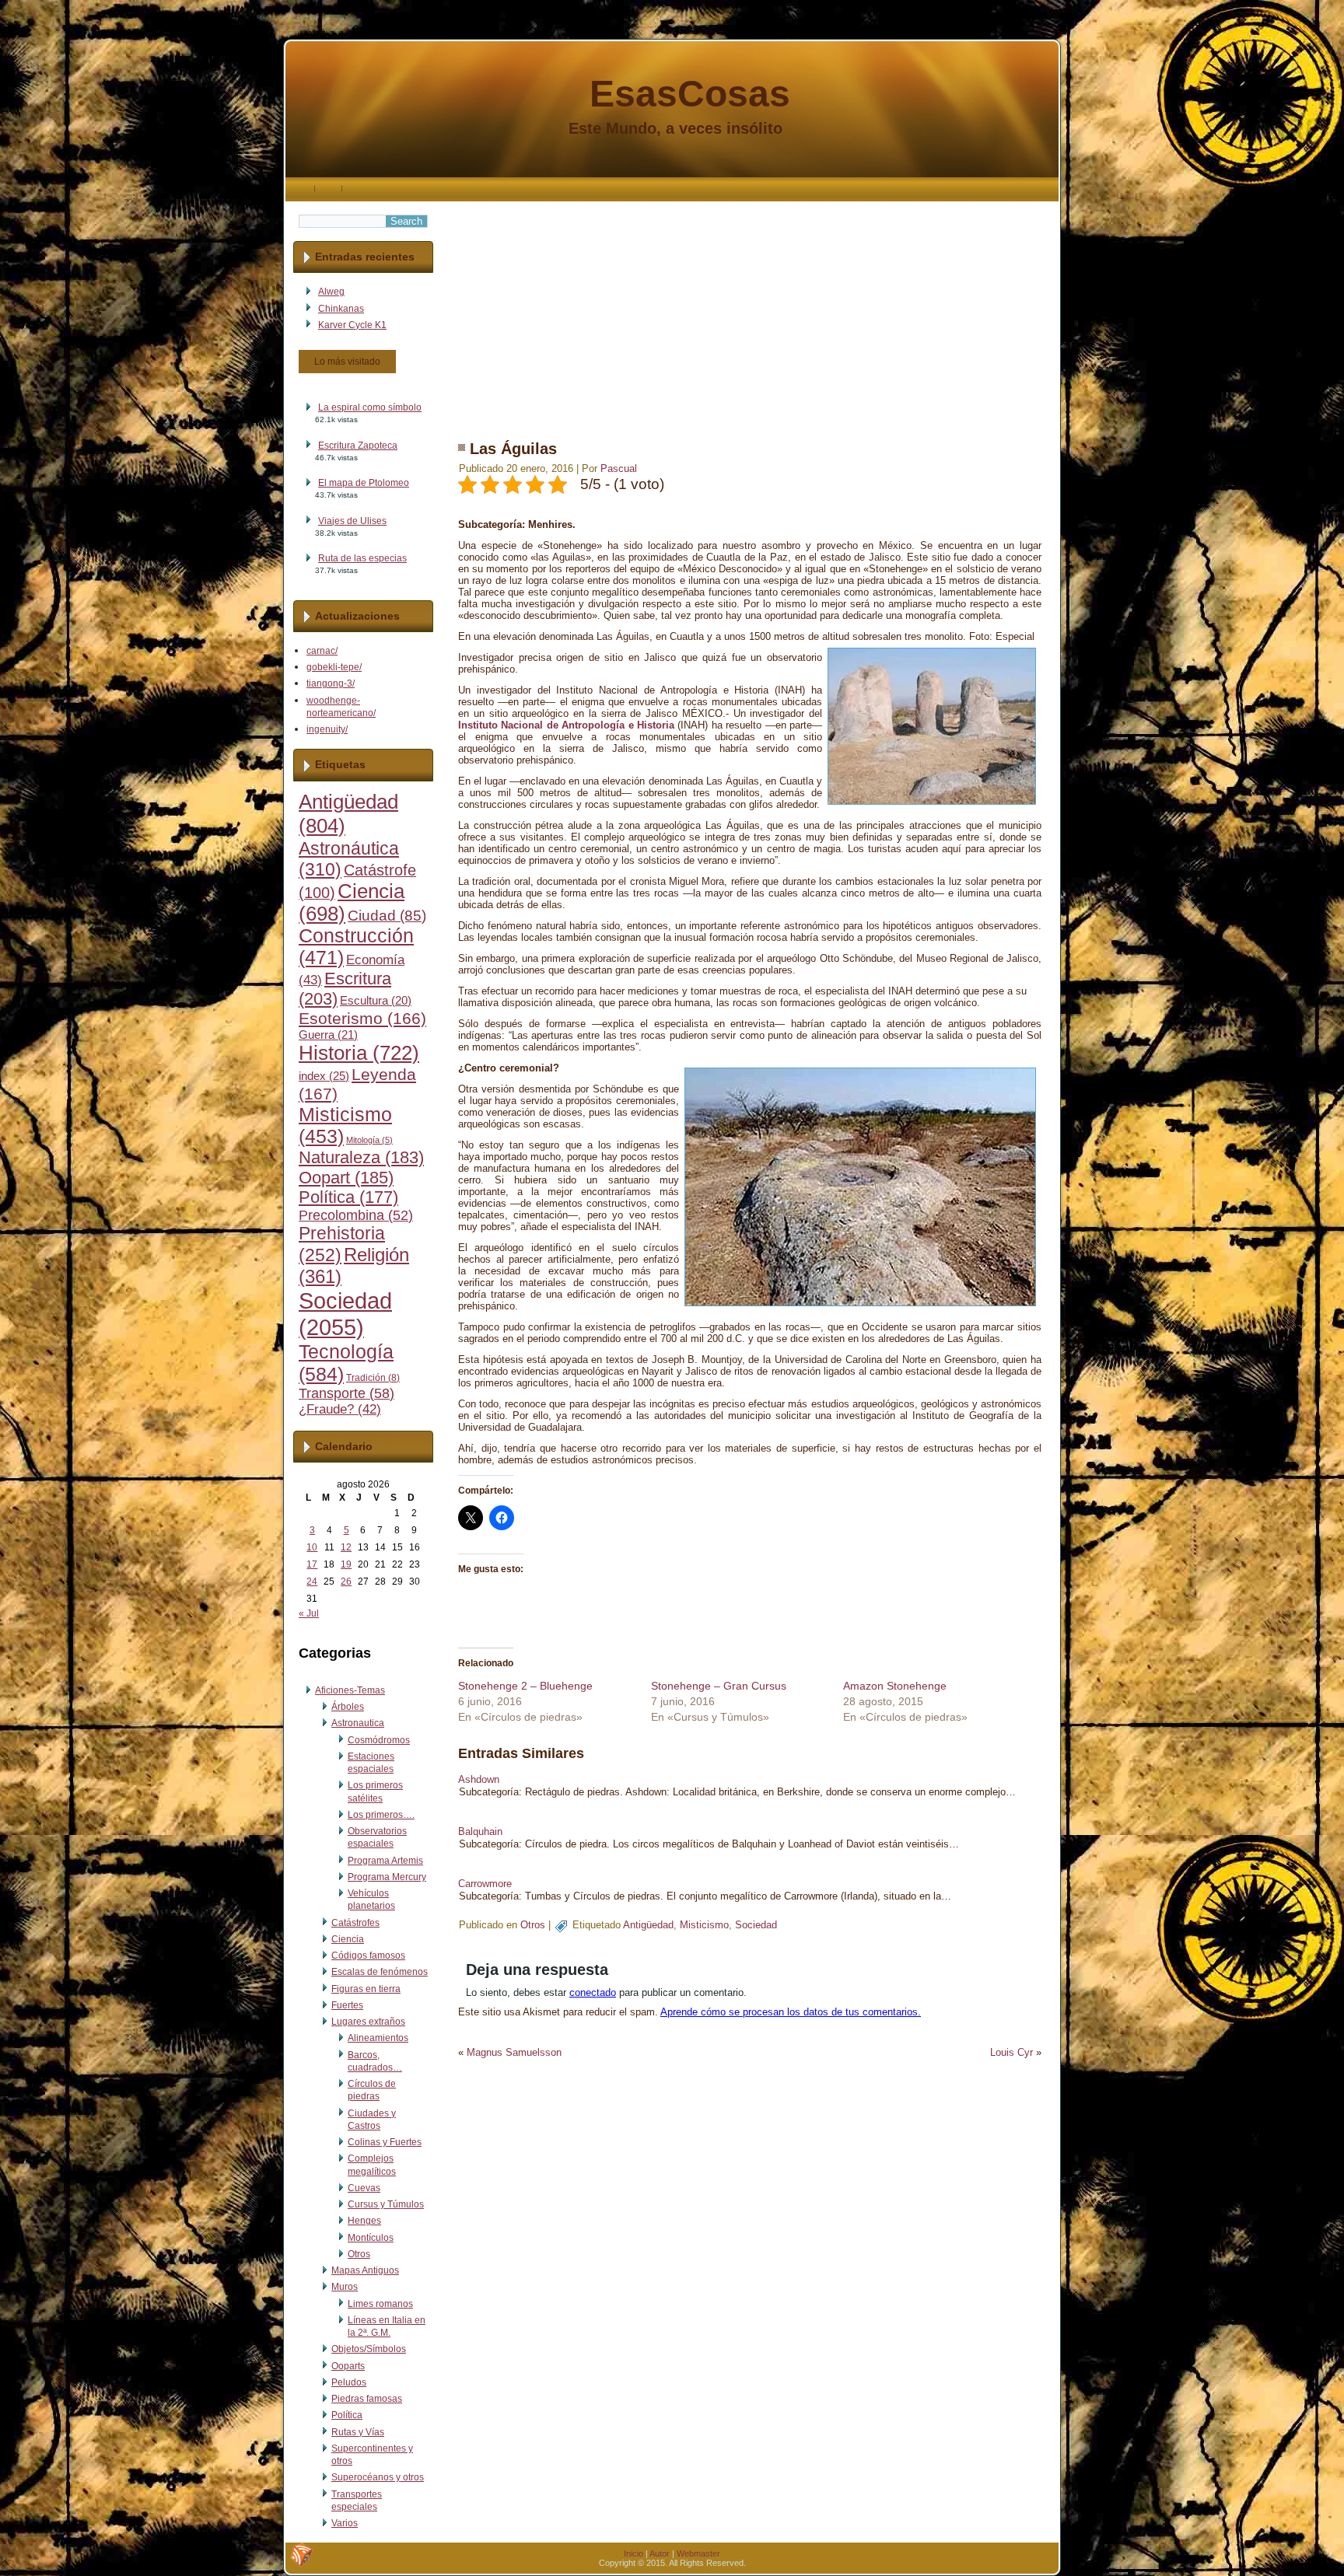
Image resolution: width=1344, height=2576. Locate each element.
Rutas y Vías (358, 2432)
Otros (359, 2254)
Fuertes (347, 2005)
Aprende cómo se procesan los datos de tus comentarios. (791, 2012)
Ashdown (479, 1779)
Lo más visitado (347, 362)
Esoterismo (362, 1019)
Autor (660, 2553)
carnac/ (322, 651)
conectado (593, 1992)
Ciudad (387, 916)
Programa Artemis (385, 1861)
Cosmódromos (379, 1740)
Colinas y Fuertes (385, 2142)
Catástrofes (355, 1923)
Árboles (348, 1707)
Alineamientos (378, 2038)
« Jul (309, 1613)
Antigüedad (648, 1925)
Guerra (328, 1035)
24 (312, 1582)
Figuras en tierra (366, 1989)
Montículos (371, 2238)
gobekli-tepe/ (334, 667)
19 (346, 1564)
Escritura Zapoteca (358, 446)
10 (312, 1547)
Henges (364, 2221)
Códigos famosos (368, 1956)
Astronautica (358, 1723)
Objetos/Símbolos (369, 2349)
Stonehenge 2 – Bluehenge (525, 1686)
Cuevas (364, 2188)
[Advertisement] (750, 310)
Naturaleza (361, 1157)
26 (346, 1582)
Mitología (369, 1140)
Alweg (331, 292)
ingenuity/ (327, 729)
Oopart (346, 1178)
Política (348, 1197)
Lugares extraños (368, 2022)
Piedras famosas (367, 2399)
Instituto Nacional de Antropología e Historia (566, 725)
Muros (345, 2287)
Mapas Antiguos (365, 2270)
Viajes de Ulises (352, 521)
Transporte (346, 1393)
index (324, 1076)
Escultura (376, 1001)
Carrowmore (485, 1884)
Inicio (633, 2553)
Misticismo (704, 1925)
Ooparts (348, 2366)
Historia (359, 1053)
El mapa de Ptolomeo (364, 483)
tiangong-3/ (331, 683)
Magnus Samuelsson (514, 2052)
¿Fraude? (340, 1409)
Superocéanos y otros (378, 2477)
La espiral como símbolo (370, 407)
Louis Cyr (1011, 2052)
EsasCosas (690, 94)
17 (312, 1564)
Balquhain (480, 1832)
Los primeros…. (381, 1815)
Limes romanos (380, 2304)
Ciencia (348, 1939)
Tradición (373, 1378)
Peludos (349, 2382)
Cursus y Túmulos (386, 2204)
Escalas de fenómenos (380, 1972)
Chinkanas (341, 309)
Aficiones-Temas (350, 1690)
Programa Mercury (387, 1877)
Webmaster (698, 2553)
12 (346, 1547)
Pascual (619, 468)
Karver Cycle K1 (352, 325)
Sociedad (345, 1314)
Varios (345, 2523)
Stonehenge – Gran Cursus (719, 1686)
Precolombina (356, 1215)
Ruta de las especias (362, 558)
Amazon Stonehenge (895, 1686)
